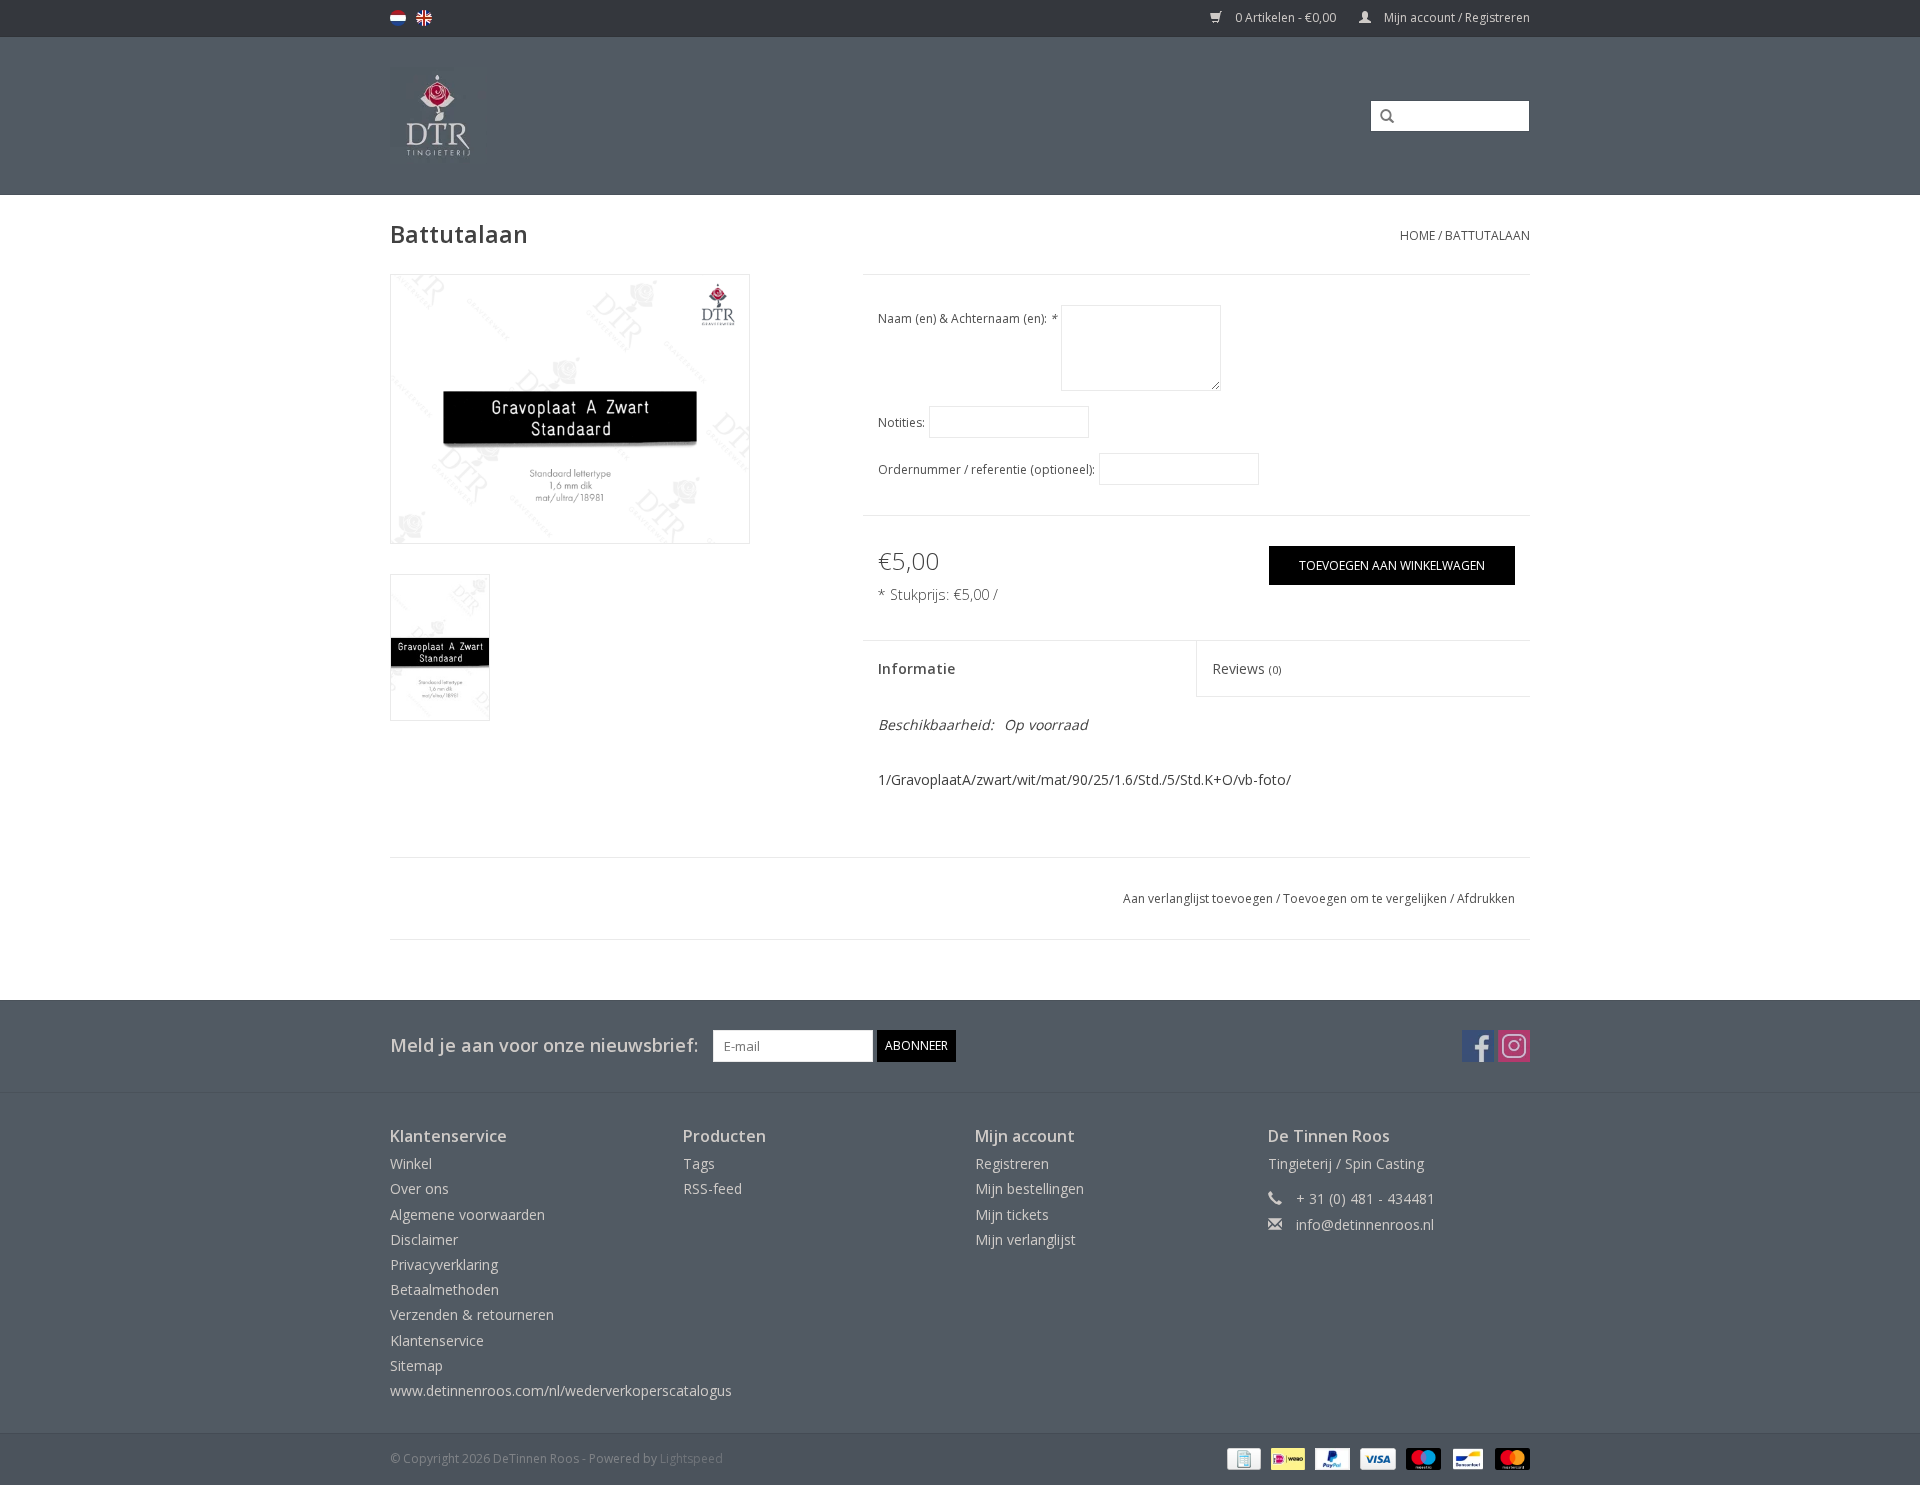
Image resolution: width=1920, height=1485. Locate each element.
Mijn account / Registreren (1455, 17)
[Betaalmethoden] (1242, 1457)
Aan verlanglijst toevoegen (1198, 898)
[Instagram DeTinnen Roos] (1514, 1046)
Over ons (419, 1188)
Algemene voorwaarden (467, 1214)
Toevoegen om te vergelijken (1366, 898)
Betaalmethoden (444, 1289)
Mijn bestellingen (1029, 1188)
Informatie (916, 668)
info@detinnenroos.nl (1365, 1224)
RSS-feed (712, 1188)
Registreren (1012, 1163)
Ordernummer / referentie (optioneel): (986, 469)
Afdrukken (1486, 898)
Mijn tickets (1012, 1214)
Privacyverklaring (444, 1264)
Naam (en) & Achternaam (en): (967, 318)
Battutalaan (1487, 235)
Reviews (1246, 668)
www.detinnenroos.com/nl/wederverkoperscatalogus (561, 1390)
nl (398, 18)
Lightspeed (691, 1458)
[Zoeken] (1380, 117)
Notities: (901, 422)
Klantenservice (437, 1340)
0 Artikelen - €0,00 (1285, 17)
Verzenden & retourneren (472, 1314)
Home (1417, 235)
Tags (699, 1163)
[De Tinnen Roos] (597, 115)
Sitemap (416, 1365)
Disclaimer (424, 1239)
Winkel (411, 1163)
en (424, 18)
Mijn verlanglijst (1025, 1239)
